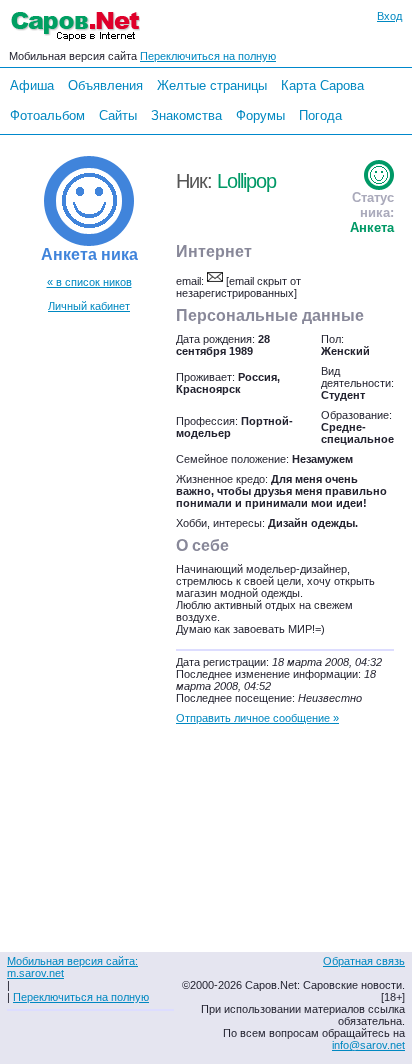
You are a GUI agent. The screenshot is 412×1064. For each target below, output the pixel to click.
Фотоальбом (47, 115)
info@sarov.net (368, 1045)
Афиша (32, 85)
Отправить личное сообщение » (257, 718)
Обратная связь (364, 961)
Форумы (260, 115)
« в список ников (89, 282)
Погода (320, 115)
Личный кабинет (89, 306)
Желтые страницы (212, 85)
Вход (389, 16)
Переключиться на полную (208, 56)
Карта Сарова (322, 85)
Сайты (118, 115)
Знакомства (186, 115)
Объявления (105, 85)
